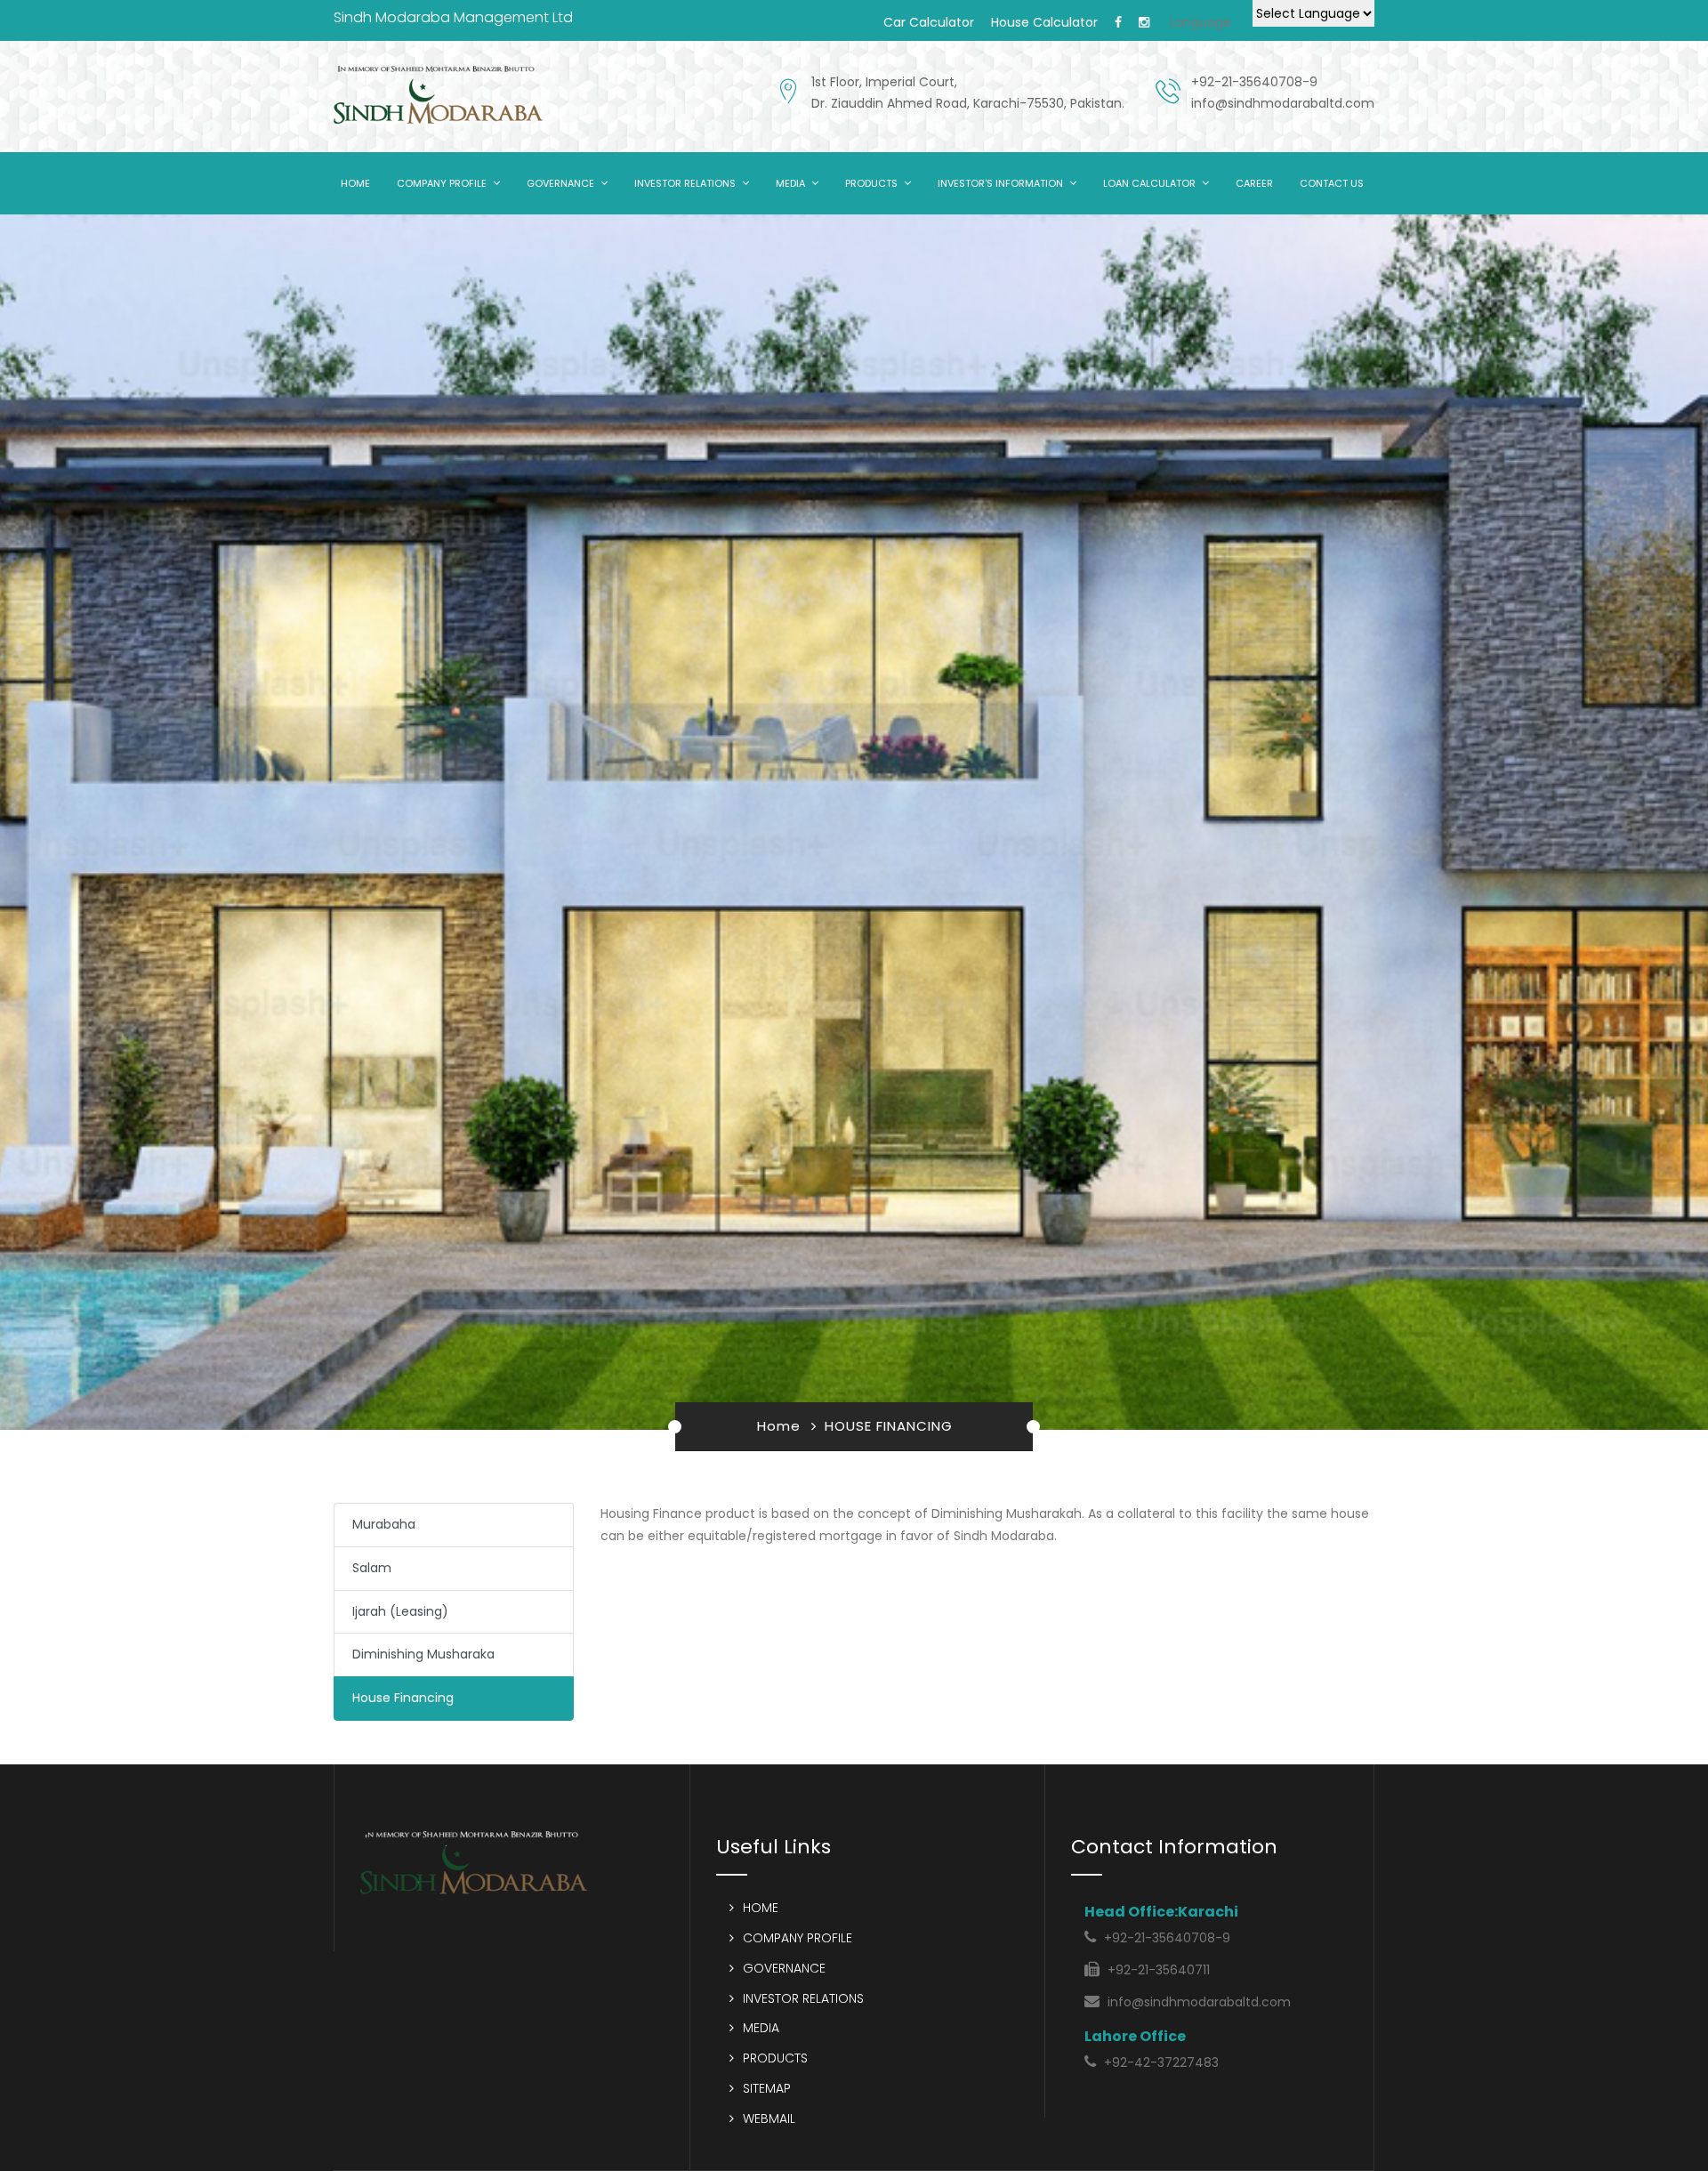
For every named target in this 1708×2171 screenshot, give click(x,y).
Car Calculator (929, 22)
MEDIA (790, 183)
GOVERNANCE (560, 183)
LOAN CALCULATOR (1149, 183)
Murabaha (384, 1524)
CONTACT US (1332, 183)
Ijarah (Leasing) (400, 1611)
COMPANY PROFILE (442, 183)
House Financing (403, 1698)
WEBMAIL (769, 2119)
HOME (355, 183)
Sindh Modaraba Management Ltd (453, 17)
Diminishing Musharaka (423, 1654)
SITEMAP (767, 2088)
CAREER (1254, 183)
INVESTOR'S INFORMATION (1000, 183)
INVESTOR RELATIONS (685, 183)
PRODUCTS (871, 183)
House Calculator (1044, 22)
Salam (372, 1568)
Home (779, 1426)
